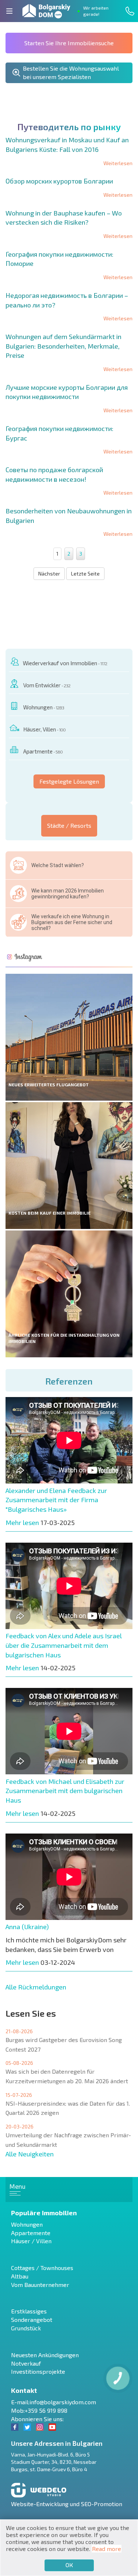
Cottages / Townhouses (42, 2268)
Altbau (20, 2276)
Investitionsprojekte (38, 2371)
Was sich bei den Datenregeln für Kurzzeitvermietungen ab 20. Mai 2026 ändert (67, 2076)
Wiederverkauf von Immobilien (65, 663)
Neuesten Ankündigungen (45, 2355)
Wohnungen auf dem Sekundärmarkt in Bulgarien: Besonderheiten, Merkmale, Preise (63, 346)
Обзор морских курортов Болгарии (59, 181)
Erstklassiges (29, 2311)
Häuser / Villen (31, 2241)
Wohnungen (44, 707)
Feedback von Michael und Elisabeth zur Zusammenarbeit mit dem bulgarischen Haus (65, 1791)
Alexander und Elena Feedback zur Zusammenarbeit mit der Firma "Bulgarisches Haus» (56, 1500)
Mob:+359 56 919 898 (39, 2410)
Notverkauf (26, 2363)
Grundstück (26, 2328)
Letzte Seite (85, 573)
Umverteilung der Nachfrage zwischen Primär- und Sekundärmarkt (68, 2140)
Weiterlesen (118, 163)
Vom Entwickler (47, 685)
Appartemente (31, 2233)
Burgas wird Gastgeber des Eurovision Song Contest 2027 (64, 2044)
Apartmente (43, 751)
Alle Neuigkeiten (30, 2154)
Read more (107, 2549)
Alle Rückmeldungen (36, 1987)
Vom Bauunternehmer (40, 2285)
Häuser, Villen (44, 729)
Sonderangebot (32, 2320)
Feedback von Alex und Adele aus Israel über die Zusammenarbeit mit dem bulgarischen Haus (64, 1645)
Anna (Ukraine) (27, 1927)
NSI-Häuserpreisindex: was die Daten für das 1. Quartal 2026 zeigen (68, 2108)
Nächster (49, 573)
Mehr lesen (22, 1522)
